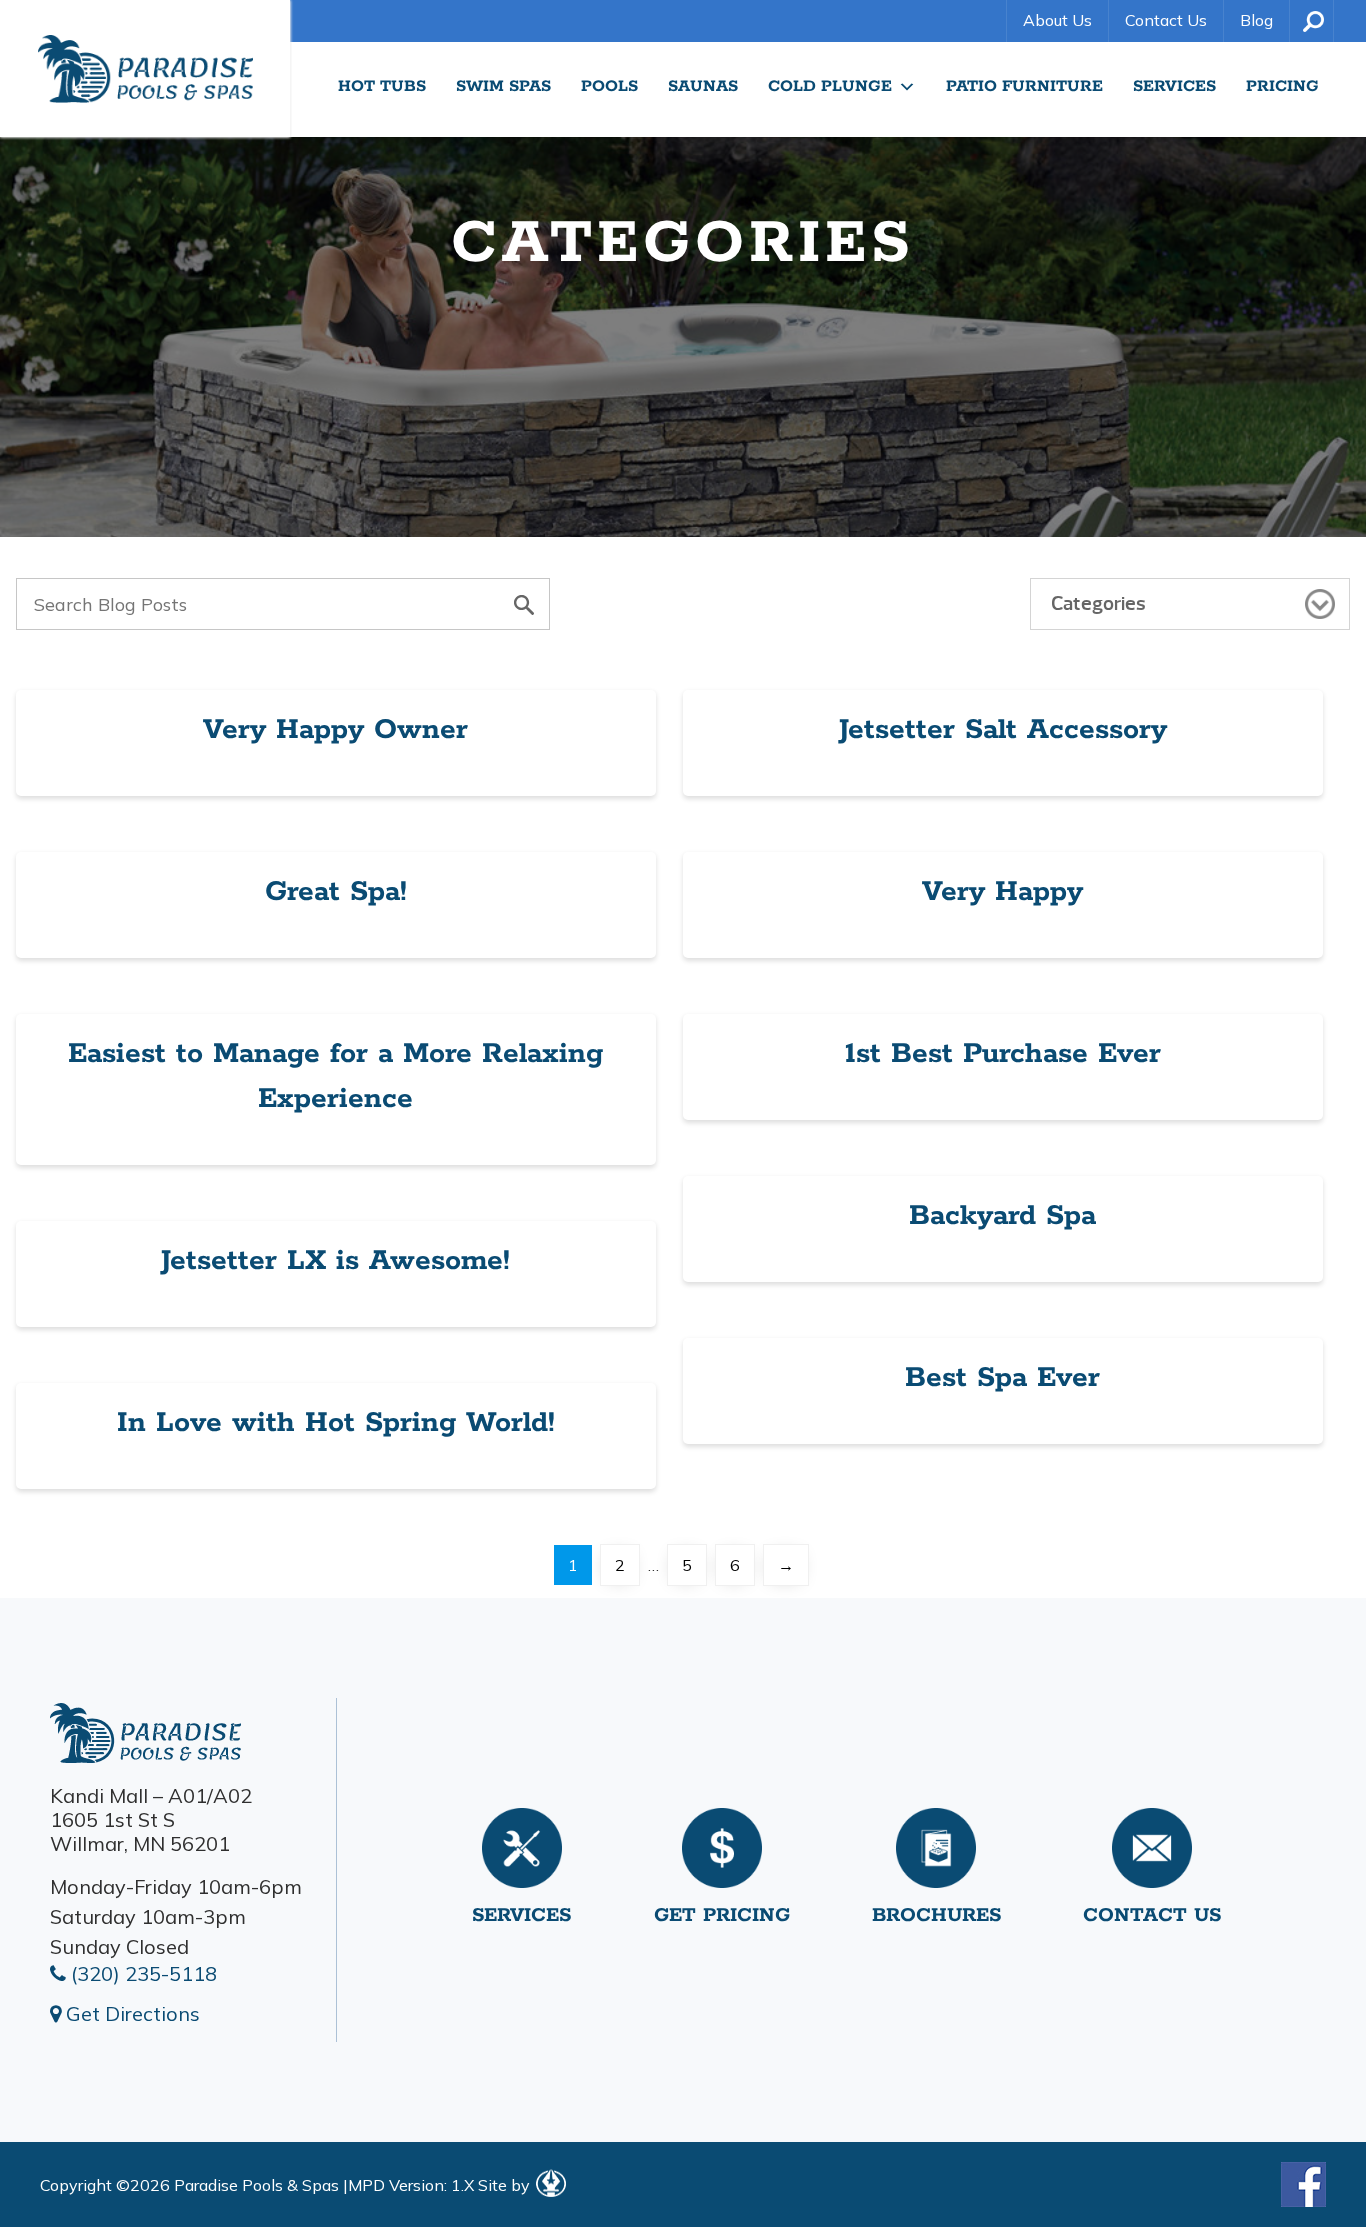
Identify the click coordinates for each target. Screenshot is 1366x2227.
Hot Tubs (382, 86)
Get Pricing (722, 1915)
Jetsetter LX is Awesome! (335, 1261)
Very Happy (1002, 892)
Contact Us (1166, 20)
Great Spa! (336, 892)
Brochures (936, 1915)
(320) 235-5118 (141, 1973)
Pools (609, 86)
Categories (1098, 603)
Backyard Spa (1002, 1216)
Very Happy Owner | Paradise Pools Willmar (145, 68)
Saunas (703, 86)
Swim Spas (503, 86)
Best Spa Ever (1002, 1378)
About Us (1057, 20)
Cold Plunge (830, 86)
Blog (1256, 20)
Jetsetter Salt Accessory (1003, 730)
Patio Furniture (1024, 86)
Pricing (1282, 86)
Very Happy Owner (335, 730)
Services (1174, 86)
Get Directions (130, 2013)
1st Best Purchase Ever (1003, 1054)
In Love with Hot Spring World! (336, 1423)
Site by (506, 2185)
